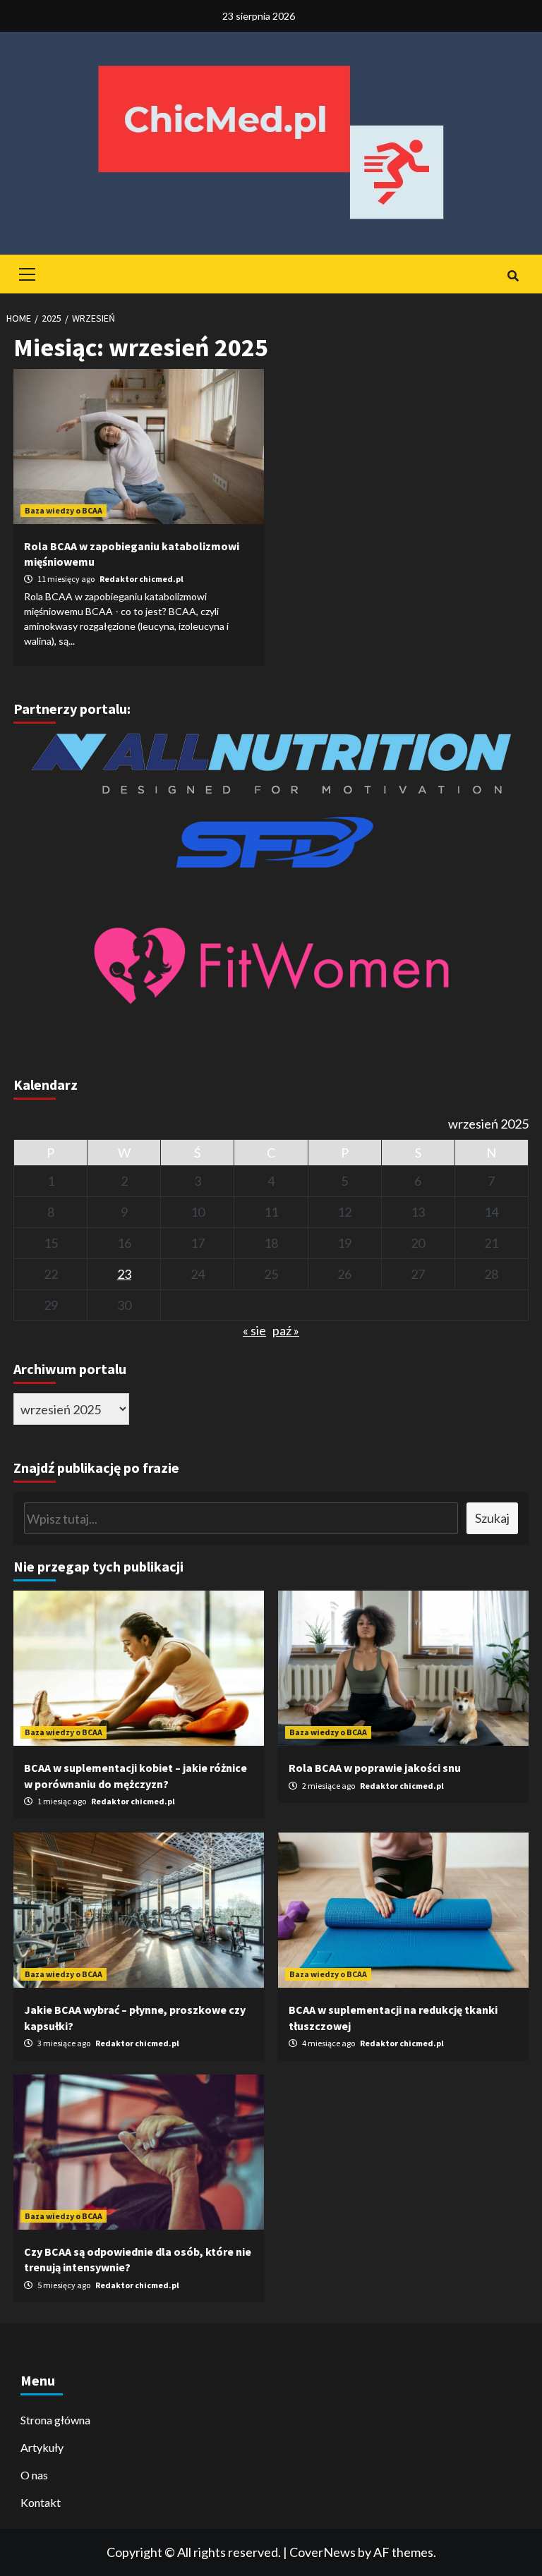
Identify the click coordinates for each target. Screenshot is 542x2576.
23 (124, 1274)
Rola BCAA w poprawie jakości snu (375, 1768)
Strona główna (55, 2420)
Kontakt (41, 2502)
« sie (254, 1330)
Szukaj (492, 1518)
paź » (286, 1330)
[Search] (513, 276)
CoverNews (323, 2552)
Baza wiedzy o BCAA (64, 510)
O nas (34, 2475)
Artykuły (42, 2447)
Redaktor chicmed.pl (141, 579)
